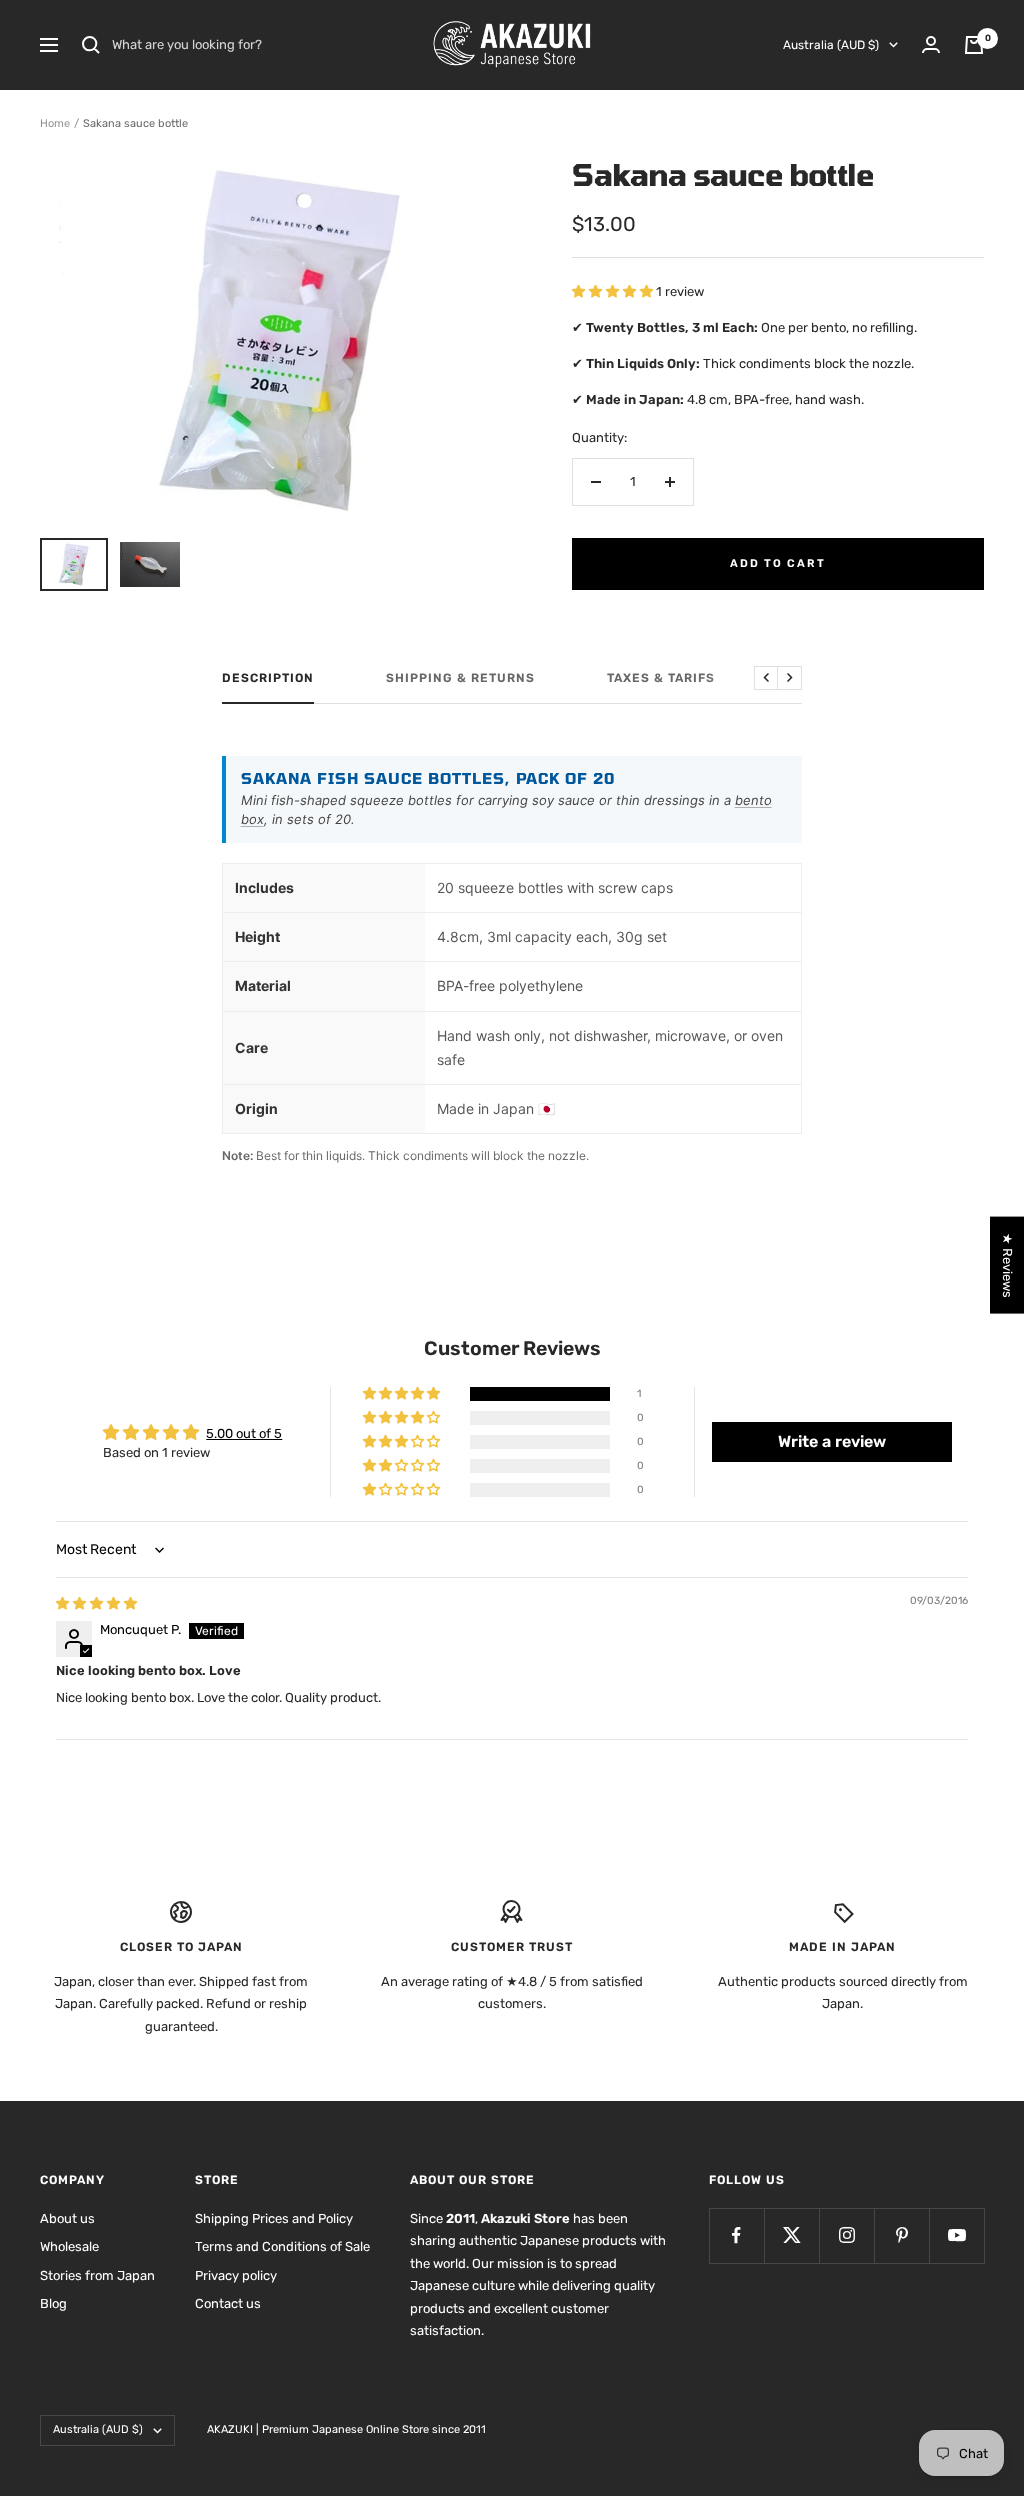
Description (268, 678)
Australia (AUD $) (831, 45)
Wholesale (69, 2246)
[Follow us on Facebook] (736, 2235)
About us (67, 2218)
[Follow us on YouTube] (956, 2235)
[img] (96, 1603)
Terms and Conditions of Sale (282, 2246)
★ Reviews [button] (1007, 1265)
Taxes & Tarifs (661, 678)
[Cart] (974, 45)
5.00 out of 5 (244, 1433)
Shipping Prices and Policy (274, 2218)
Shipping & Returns (460, 678)
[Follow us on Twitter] (791, 2235)
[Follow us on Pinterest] (901, 2235)
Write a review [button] (832, 1441)
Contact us (228, 2303)
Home (55, 123)
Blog (53, 2303)
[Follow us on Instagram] (846, 2235)
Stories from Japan (97, 2275)
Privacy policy (236, 2275)
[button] (614, 291)
